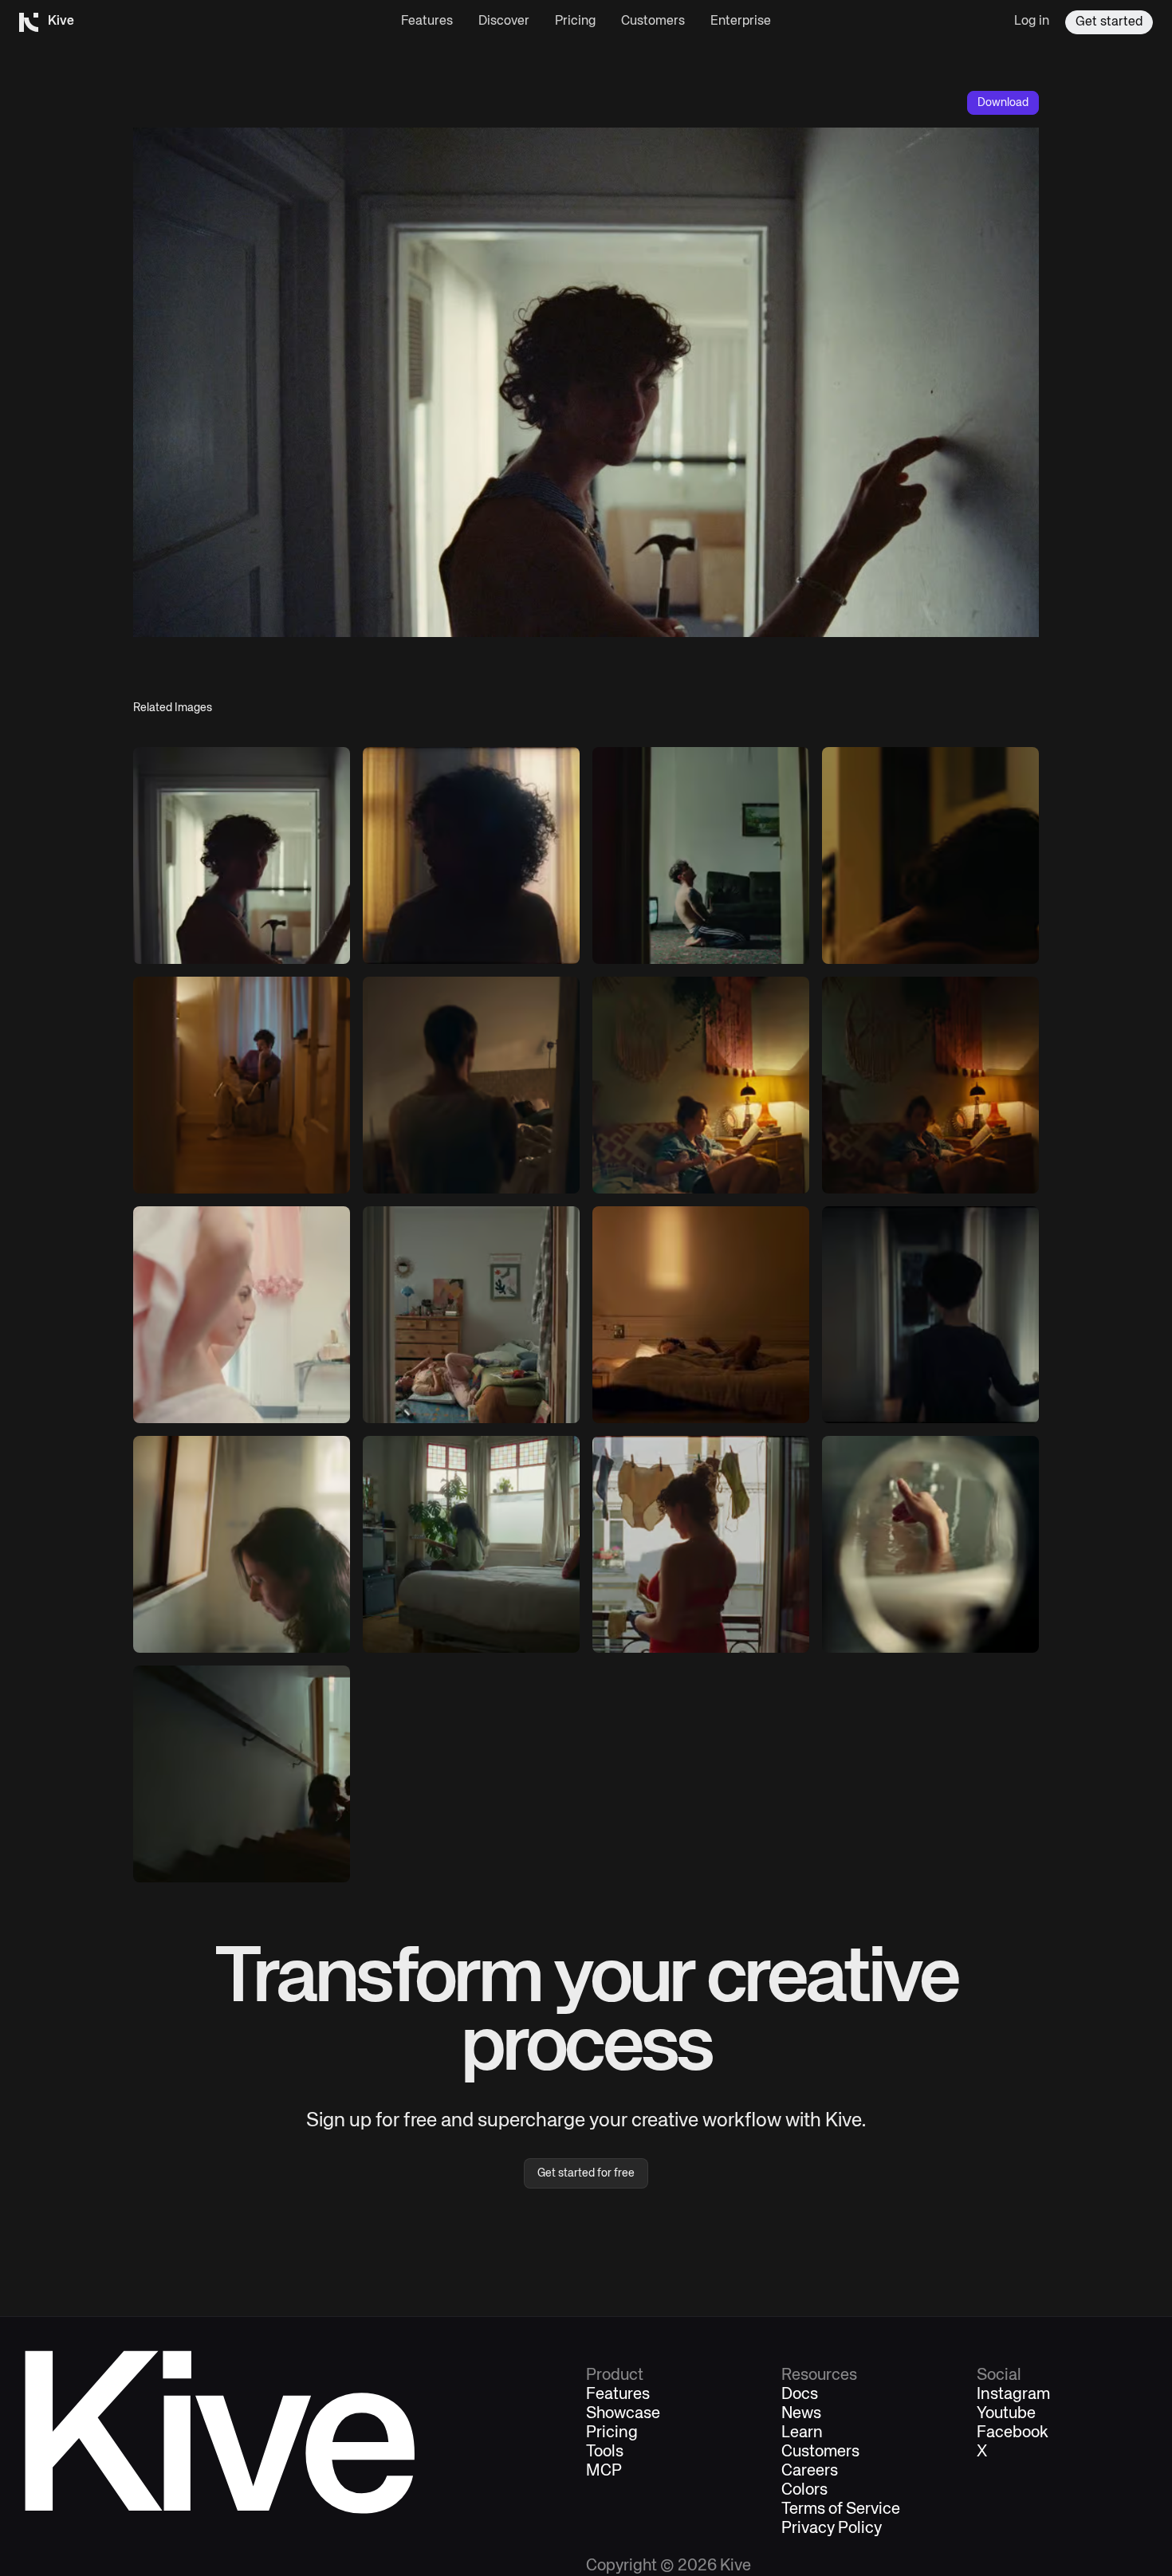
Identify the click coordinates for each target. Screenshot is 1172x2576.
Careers (810, 2472)
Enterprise (741, 22)
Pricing (575, 22)
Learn (802, 2433)
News (801, 2414)
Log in (1032, 22)
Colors (804, 2491)
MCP (604, 2472)
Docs (800, 2395)
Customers (653, 22)
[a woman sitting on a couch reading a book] (701, 1085)
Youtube (1006, 2414)
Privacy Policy (832, 2529)
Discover (504, 22)
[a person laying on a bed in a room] (701, 1315)
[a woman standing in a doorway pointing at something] (242, 855)
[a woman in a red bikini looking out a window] (701, 1544)
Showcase (623, 2414)
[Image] (701, 855)
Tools (605, 2452)
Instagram (1013, 2395)
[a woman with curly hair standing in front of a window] (471, 855)
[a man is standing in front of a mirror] (930, 855)
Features (427, 22)
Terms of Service (841, 2510)
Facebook (1013, 2433)
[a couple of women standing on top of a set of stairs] (242, 1774)
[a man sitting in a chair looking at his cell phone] (242, 1085)
